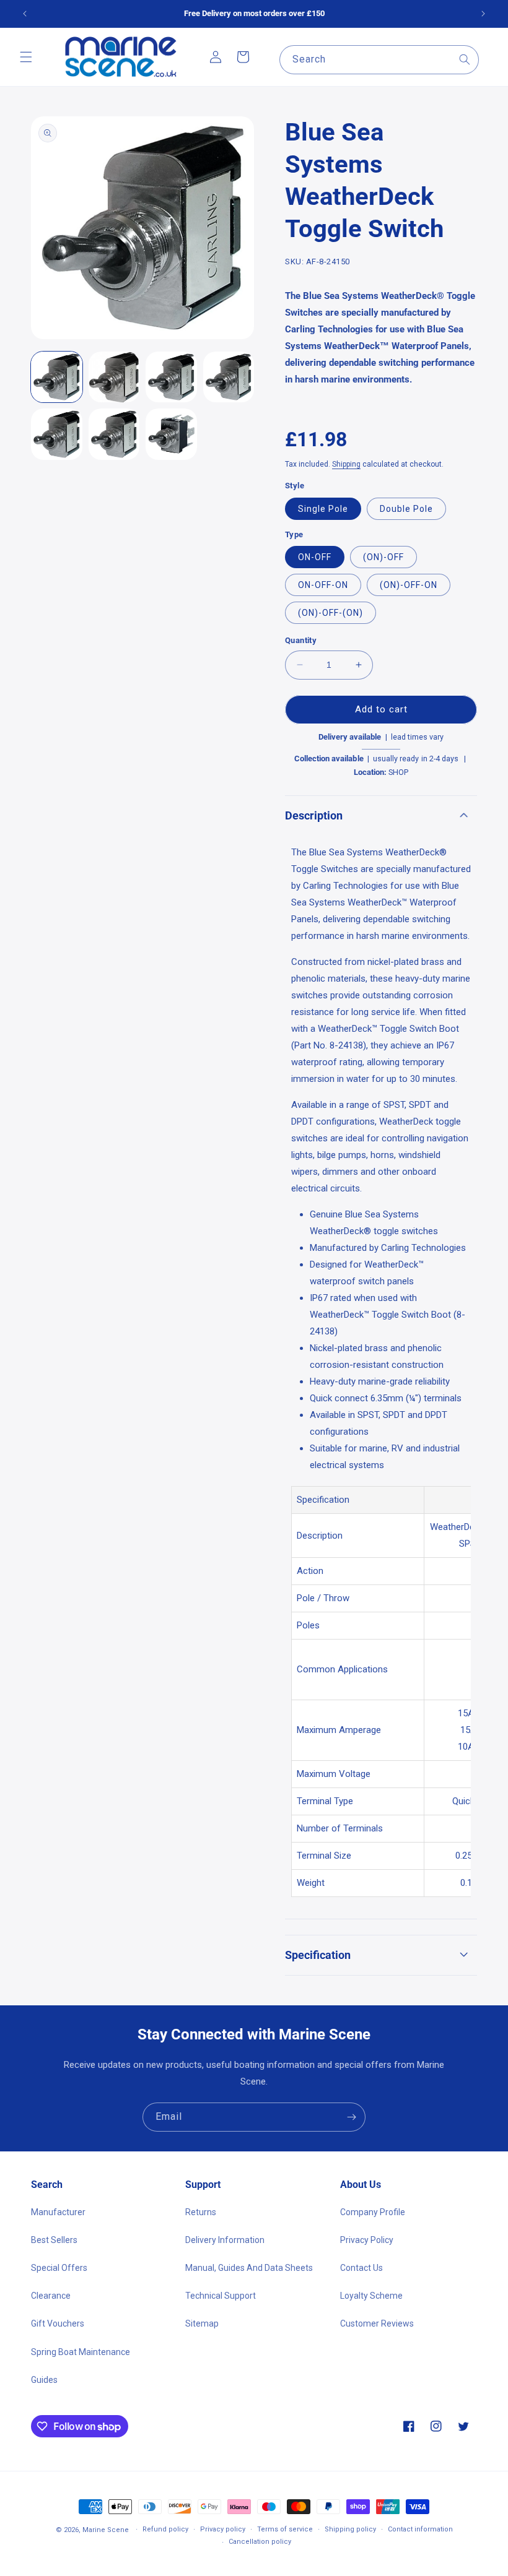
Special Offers (59, 2268)
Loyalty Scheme (371, 2296)
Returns (201, 2212)
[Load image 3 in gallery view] (171, 377)
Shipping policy (350, 2529)
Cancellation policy (260, 2542)
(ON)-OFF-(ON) (331, 613)
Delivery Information (225, 2240)
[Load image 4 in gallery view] (229, 377)
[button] (26, 57)
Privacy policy (223, 2529)
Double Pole (406, 509)
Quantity (301, 640)
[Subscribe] (351, 2117)
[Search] (465, 59)
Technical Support (221, 2296)
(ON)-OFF (383, 557)
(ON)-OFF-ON (409, 585)
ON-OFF (315, 557)
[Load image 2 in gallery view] (114, 377)
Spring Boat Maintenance (81, 2352)
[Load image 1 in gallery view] (57, 377)
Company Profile (373, 2212)
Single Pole (323, 509)
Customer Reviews (377, 2323)
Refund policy (165, 2529)
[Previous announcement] (25, 14)
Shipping (346, 464)
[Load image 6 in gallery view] (114, 434)
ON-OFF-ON (323, 585)
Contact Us (361, 2268)
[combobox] (379, 60)
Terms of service (285, 2529)
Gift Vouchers (58, 2323)
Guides (44, 2380)
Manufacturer (58, 2212)
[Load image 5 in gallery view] (57, 434)
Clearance (51, 2296)
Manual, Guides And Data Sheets (249, 2268)
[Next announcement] (483, 14)
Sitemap (202, 2323)
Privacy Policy (367, 2240)
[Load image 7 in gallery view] (171, 434)
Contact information (420, 2529)
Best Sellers (54, 2240)
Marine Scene (106, 2530)
